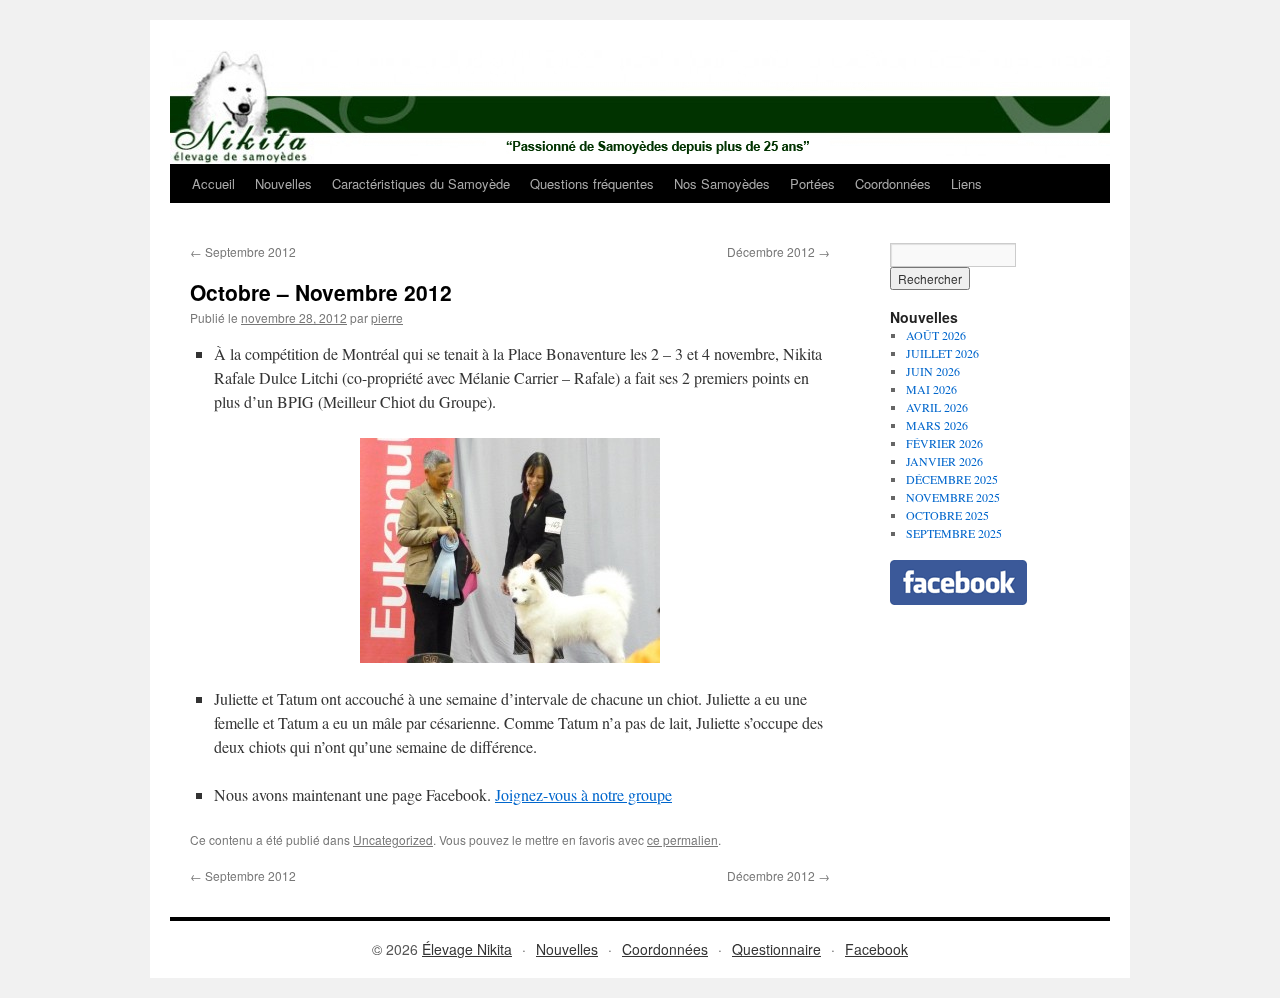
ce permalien (682, 839)
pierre (387, 317)
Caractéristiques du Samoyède (421, 183)
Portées (812, 183)
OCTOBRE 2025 (947, 515)
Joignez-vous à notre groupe (583, 794)
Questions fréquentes (592, 183)
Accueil (213, 183)
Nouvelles (283, 183)
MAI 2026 (931, 389)
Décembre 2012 (778, 251)
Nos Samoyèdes (722, 183)
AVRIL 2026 (937, 407)
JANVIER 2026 (944, 461)
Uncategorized (393, 839)
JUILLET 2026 (942, 353)
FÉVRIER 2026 (944, 443)
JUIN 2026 (933, 371)
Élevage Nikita (467, 949)
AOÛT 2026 (936, 335)
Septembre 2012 (243, 251)
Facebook (876, 949)
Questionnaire (776, 949)
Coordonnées (893, 183)
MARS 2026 (937, 425)
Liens (966, 183)
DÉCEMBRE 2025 (952, 479)
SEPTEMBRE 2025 (954, 533)
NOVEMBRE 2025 (953, 497)
